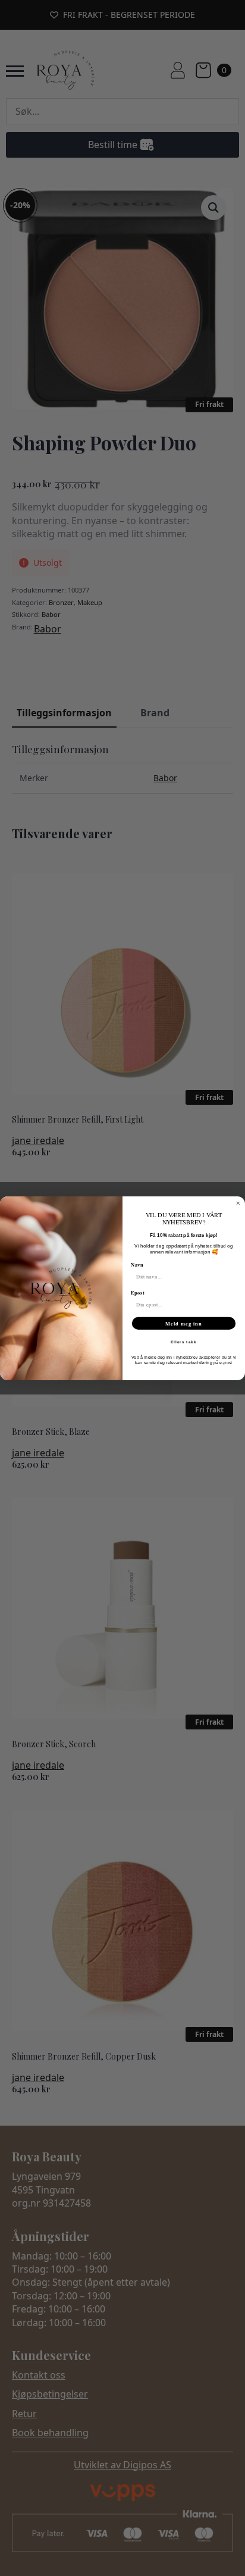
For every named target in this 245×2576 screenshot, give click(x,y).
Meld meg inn (184, 1323)
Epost (138, 1292)
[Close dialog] (238, 1203)
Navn (137, 1264)
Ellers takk (184, 1342)
